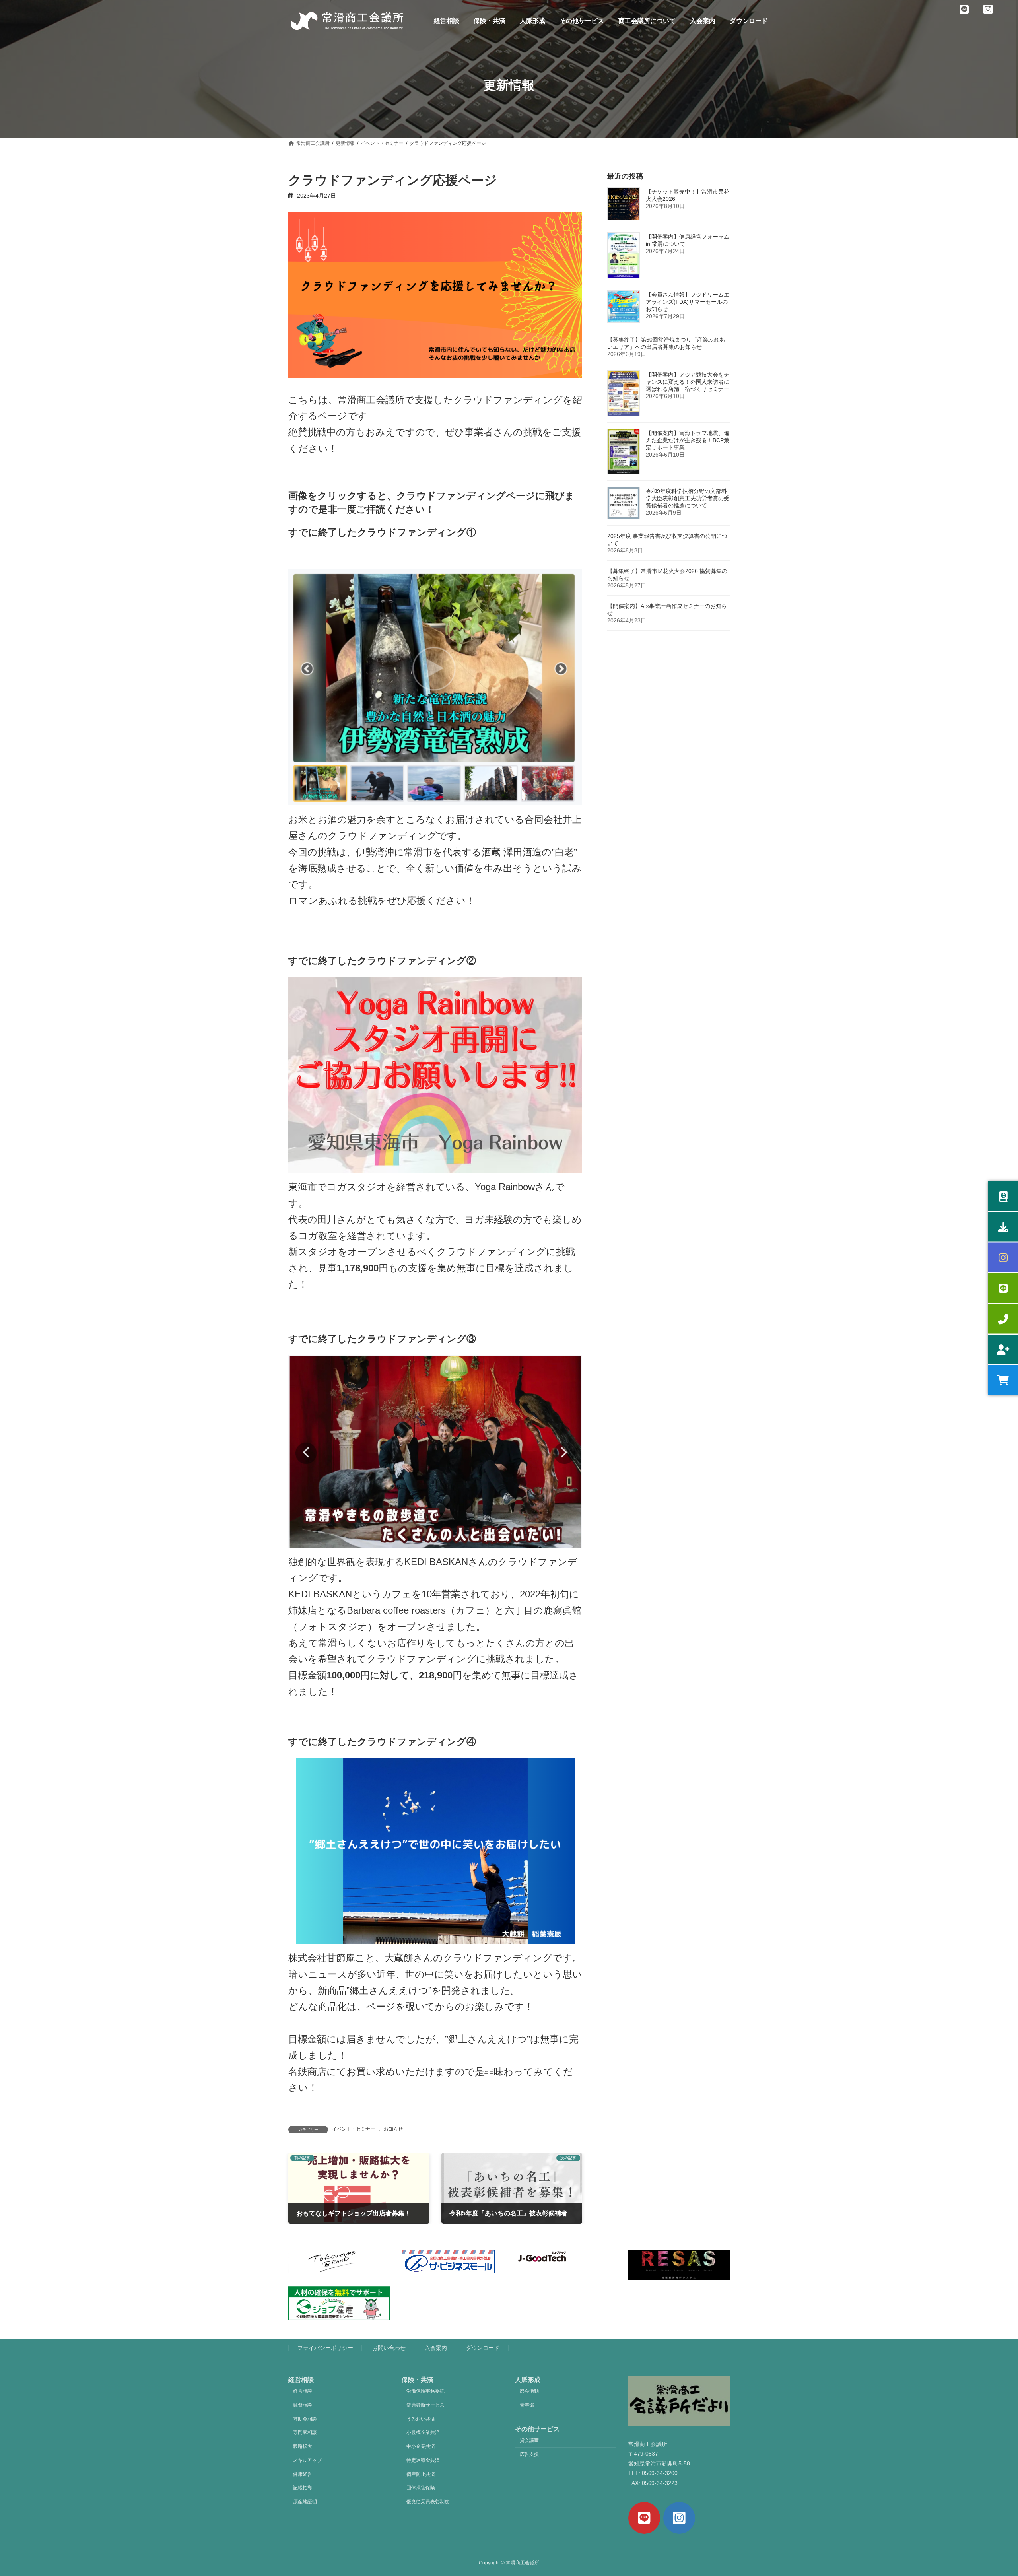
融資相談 (303, 2405)
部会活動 (529, 2391)
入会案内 (436, 2348)
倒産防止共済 (421, 2474)
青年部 (527, 2405)
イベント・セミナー (354, 2129)
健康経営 (303, 2474)
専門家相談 (305, 2432)
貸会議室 (529, 2440)
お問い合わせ (389, 2348)
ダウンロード (483, 2348)
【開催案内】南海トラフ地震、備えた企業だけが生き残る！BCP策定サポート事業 (688, 440)
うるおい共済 (421, 2419)
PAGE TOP (988, 2491)
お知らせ (393, 2129)
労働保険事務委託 (425, 2391)
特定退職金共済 (423, 2460)
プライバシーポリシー (325, 2348)
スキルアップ (307, 2460)
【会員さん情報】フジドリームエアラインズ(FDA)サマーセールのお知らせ (688, 302)
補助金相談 (305, 2419)
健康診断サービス (425, 2405)
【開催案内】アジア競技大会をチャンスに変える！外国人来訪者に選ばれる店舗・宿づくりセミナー (688, 382)
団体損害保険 (421, 2488)
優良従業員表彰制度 (428, 2502)
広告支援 (529, 2454)
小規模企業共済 (423, 2432)
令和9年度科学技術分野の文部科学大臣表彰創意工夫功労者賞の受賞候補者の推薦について (688, 498)
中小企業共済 (421, 2446)
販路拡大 (303, 2446)
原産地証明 (305, 2502)
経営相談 (303, 2391)
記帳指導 (303, 2488)
